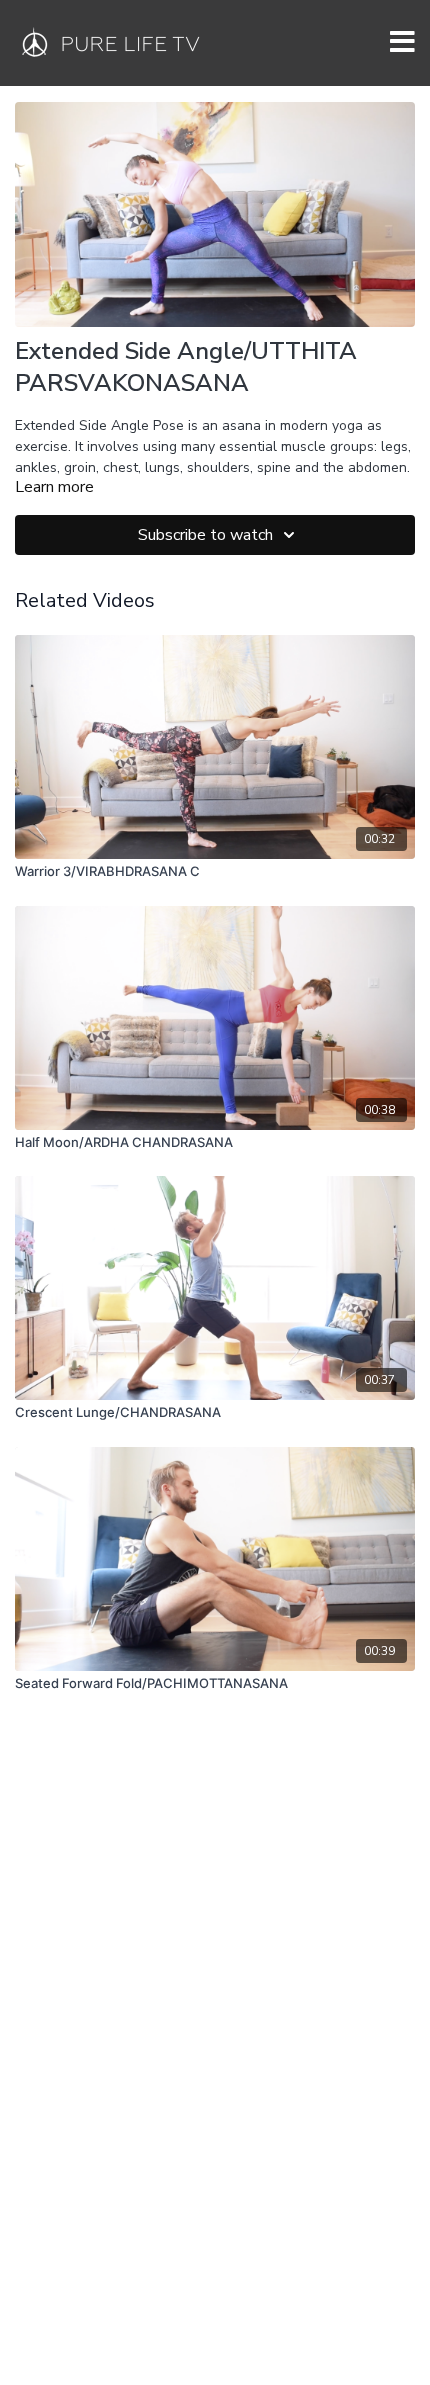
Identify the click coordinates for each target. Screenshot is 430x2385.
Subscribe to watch (205, 535)
